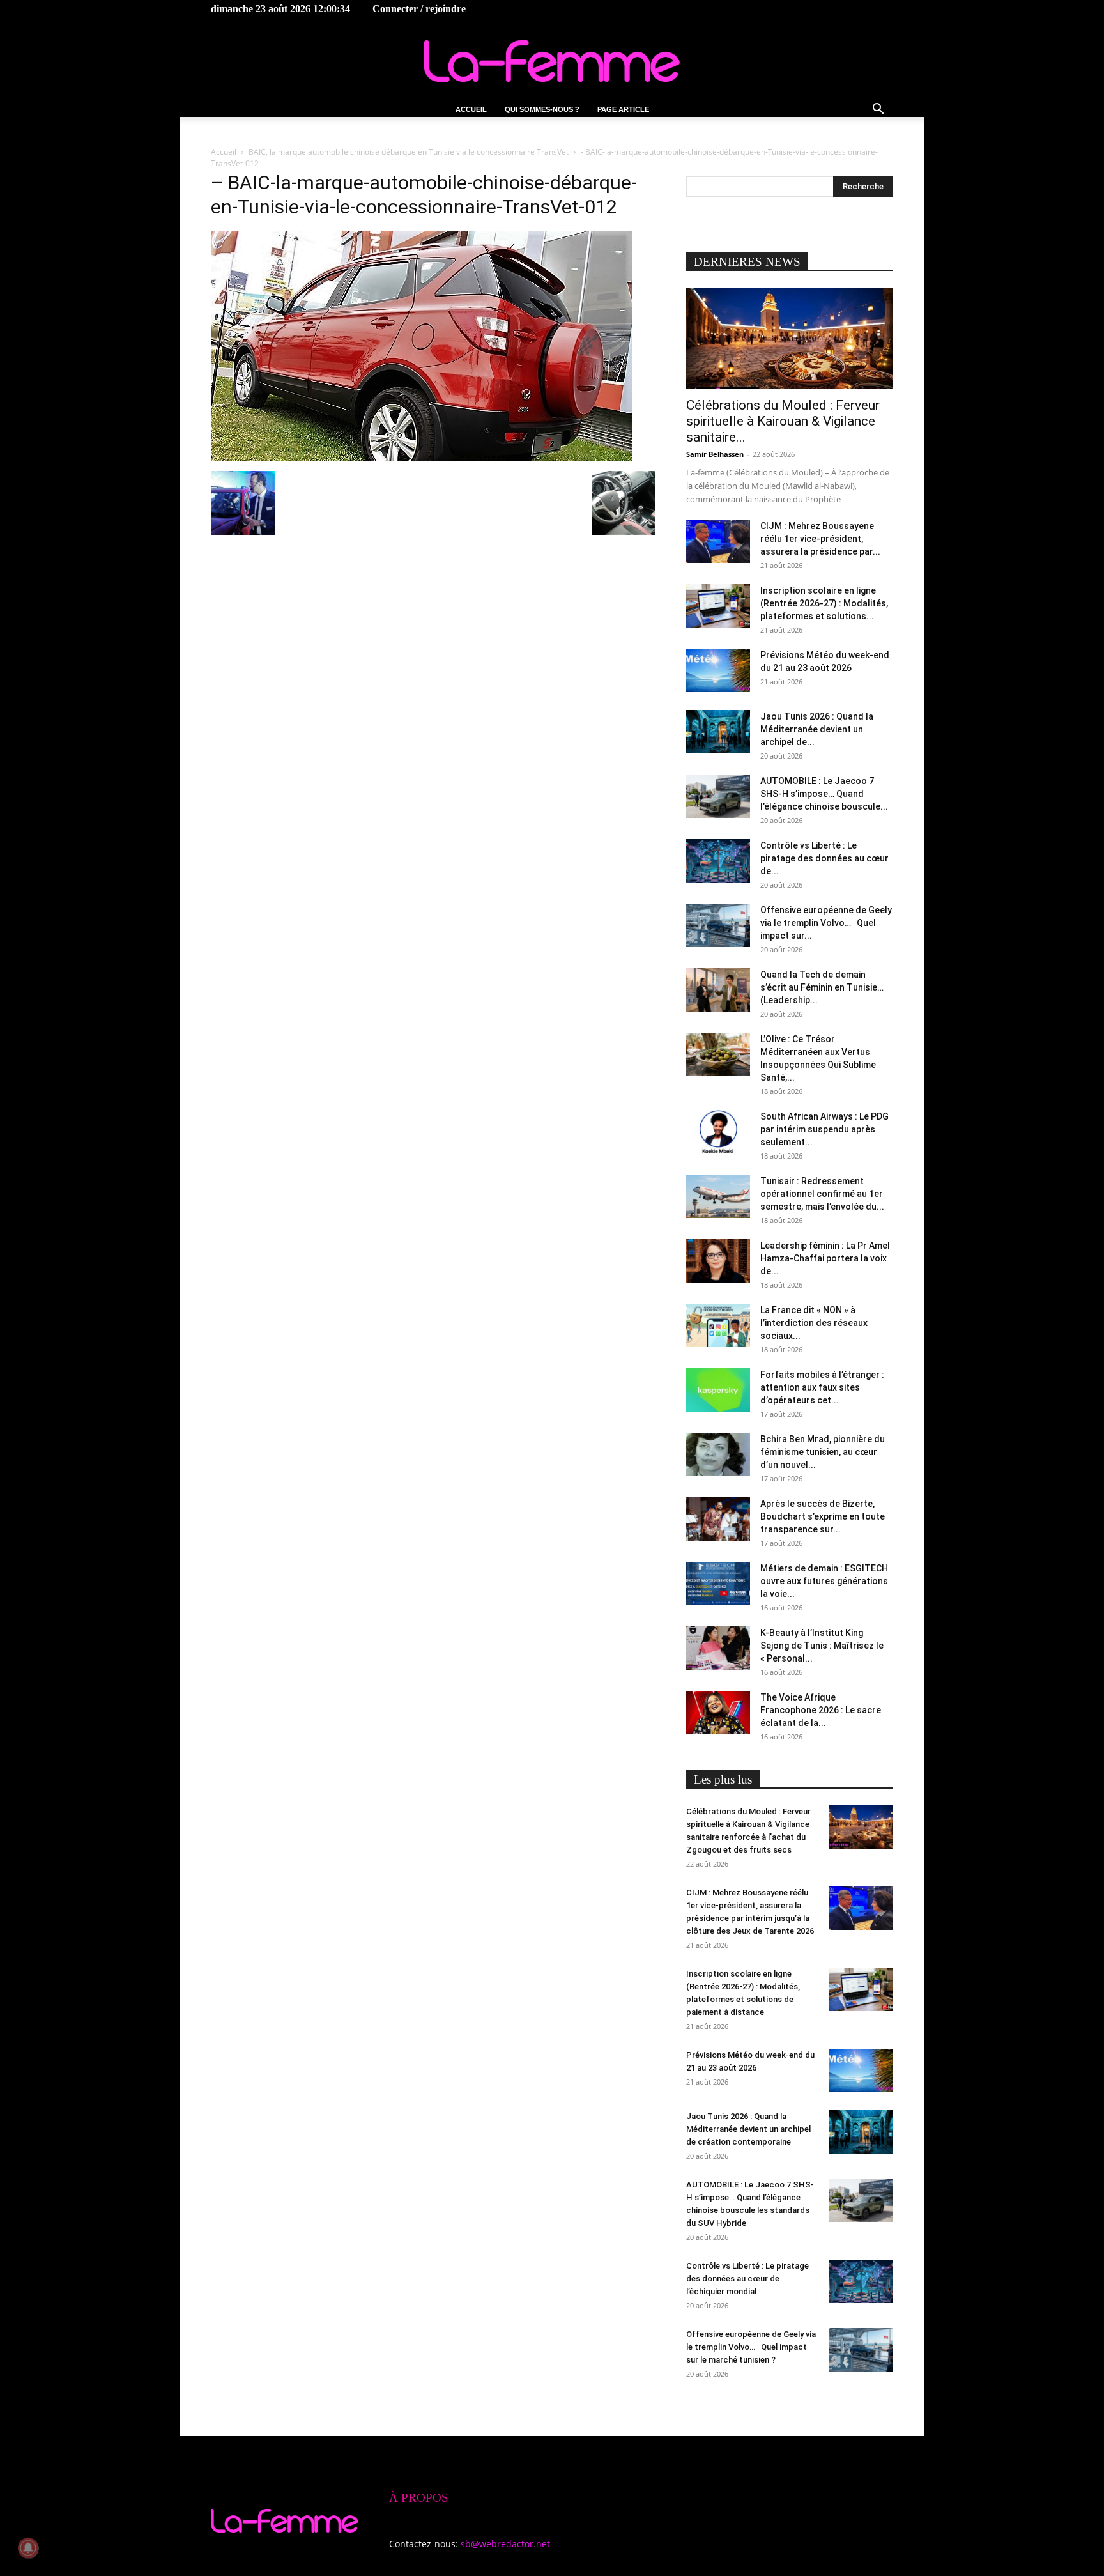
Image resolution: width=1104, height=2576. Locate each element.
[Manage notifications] (28, 2548)
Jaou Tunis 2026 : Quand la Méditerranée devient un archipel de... (817, 729)
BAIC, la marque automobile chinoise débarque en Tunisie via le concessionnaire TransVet (409, 152)
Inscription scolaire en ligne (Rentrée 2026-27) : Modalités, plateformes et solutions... (824, 603)
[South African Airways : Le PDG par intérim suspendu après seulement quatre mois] (718, 1132)
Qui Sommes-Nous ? (542, 109)
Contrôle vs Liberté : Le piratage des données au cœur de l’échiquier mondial (747, 2279)
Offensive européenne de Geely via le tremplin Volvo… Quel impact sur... (826, 923)
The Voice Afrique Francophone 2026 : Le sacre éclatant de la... (821, 1710)
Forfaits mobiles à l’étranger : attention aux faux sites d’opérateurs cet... (822, 1387)
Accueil (471, 109)
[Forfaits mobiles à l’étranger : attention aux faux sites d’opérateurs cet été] (718, 1390)
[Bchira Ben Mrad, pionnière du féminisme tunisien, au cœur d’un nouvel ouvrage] (718, 1455)
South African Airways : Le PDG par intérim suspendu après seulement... (824, 1129)
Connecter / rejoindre (419, 9)
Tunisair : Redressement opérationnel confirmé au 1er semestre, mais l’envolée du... (822, 1194)
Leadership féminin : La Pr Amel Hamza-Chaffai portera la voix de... (825, 1258)
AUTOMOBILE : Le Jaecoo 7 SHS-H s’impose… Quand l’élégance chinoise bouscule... (824, 794)
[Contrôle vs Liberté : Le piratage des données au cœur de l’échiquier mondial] (718, 861)
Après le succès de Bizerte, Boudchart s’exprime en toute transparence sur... (823, 1516)
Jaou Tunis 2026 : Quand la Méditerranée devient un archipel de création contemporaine (748, 2129)
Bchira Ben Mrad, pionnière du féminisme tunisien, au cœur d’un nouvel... (823, 1452)
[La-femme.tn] (552, 61)
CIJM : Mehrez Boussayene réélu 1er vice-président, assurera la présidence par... (820, 539)
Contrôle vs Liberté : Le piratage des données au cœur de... (824, 858)
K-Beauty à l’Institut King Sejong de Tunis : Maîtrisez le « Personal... (822, 1646)
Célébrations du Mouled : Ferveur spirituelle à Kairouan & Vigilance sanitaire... (783, 421)
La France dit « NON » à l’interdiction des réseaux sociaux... (814, 1323)
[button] (878, 110)
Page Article (623, 109)
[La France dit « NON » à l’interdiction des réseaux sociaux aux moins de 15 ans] (718, 1326)
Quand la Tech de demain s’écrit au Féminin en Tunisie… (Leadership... (822, 987)
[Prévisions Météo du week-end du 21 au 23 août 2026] (718, 671)
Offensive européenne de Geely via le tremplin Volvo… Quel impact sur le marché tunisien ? (751, 2347)
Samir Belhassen (715, 454)
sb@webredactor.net (505, 2544)
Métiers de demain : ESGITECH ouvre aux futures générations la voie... (824, 1581)
